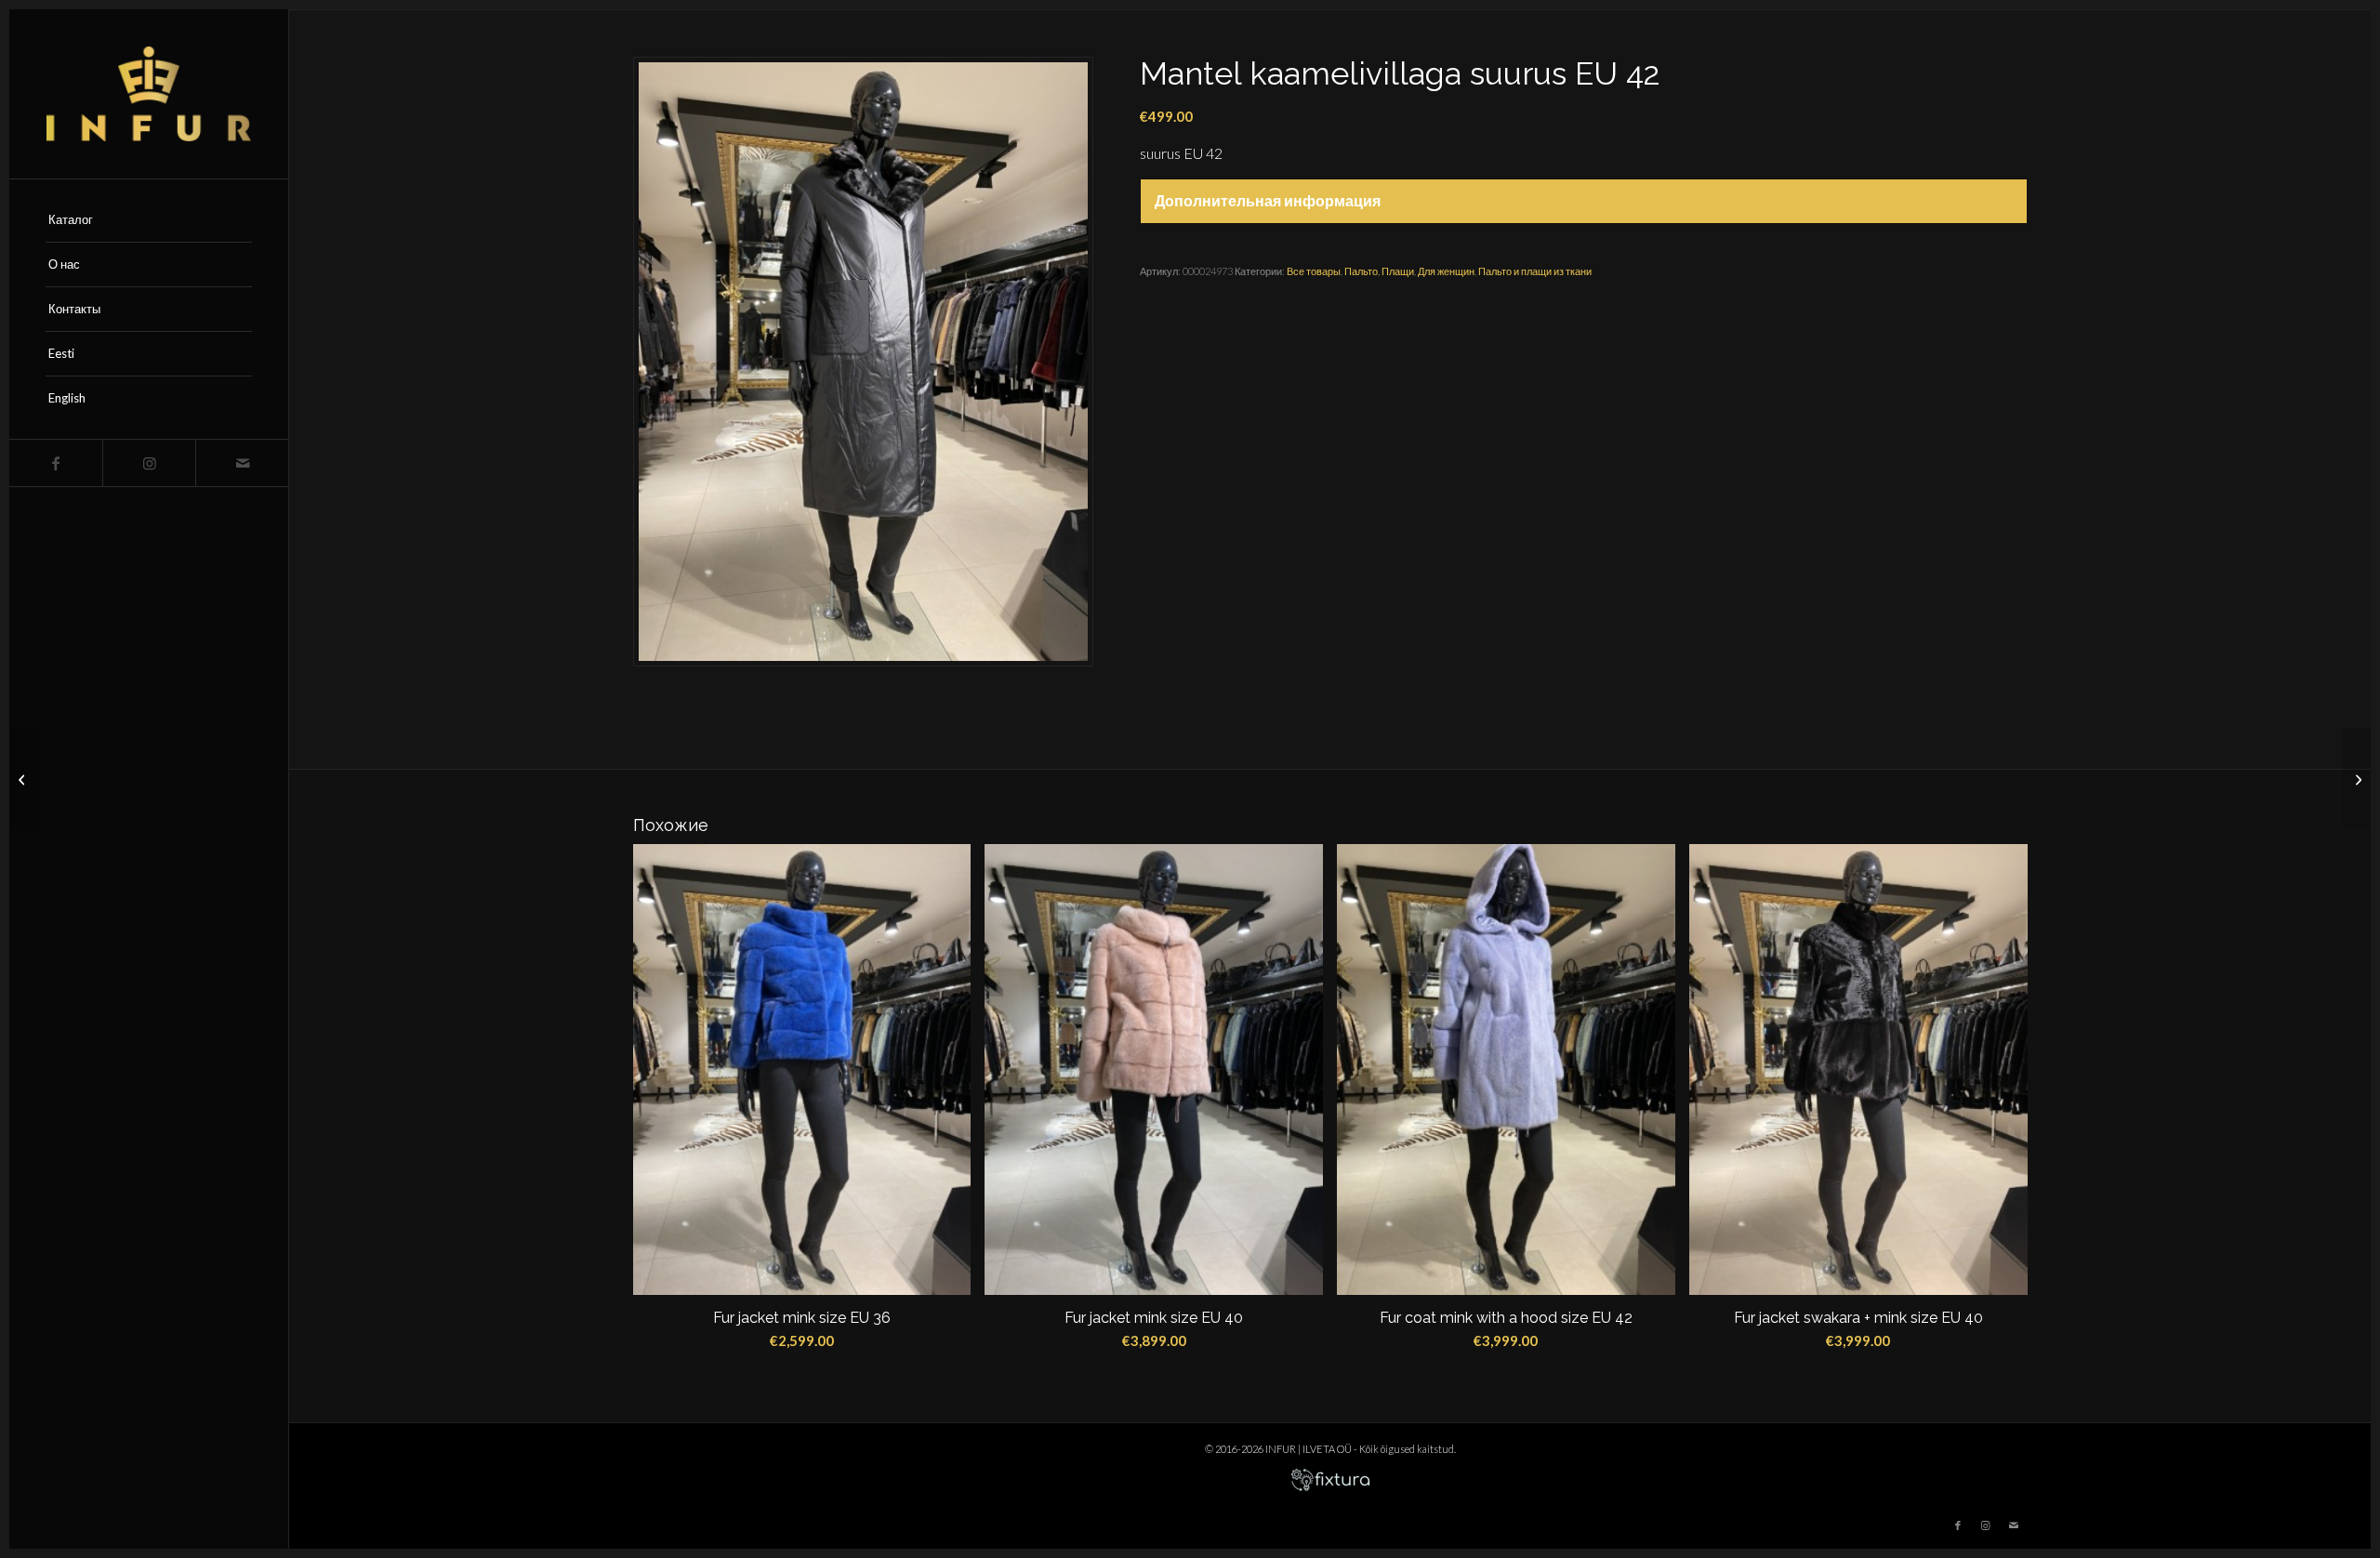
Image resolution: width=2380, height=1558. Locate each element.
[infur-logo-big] (149, 94)
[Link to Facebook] (56, 463)
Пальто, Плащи (1379, 271)
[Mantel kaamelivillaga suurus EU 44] (2356, 779)
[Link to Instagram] (149, 463)
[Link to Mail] (242, 463)
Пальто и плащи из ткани (1535, 271)
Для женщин (1446, 271)
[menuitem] (149, 220)
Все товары (1314, 271)
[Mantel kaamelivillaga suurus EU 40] (24, 779)
